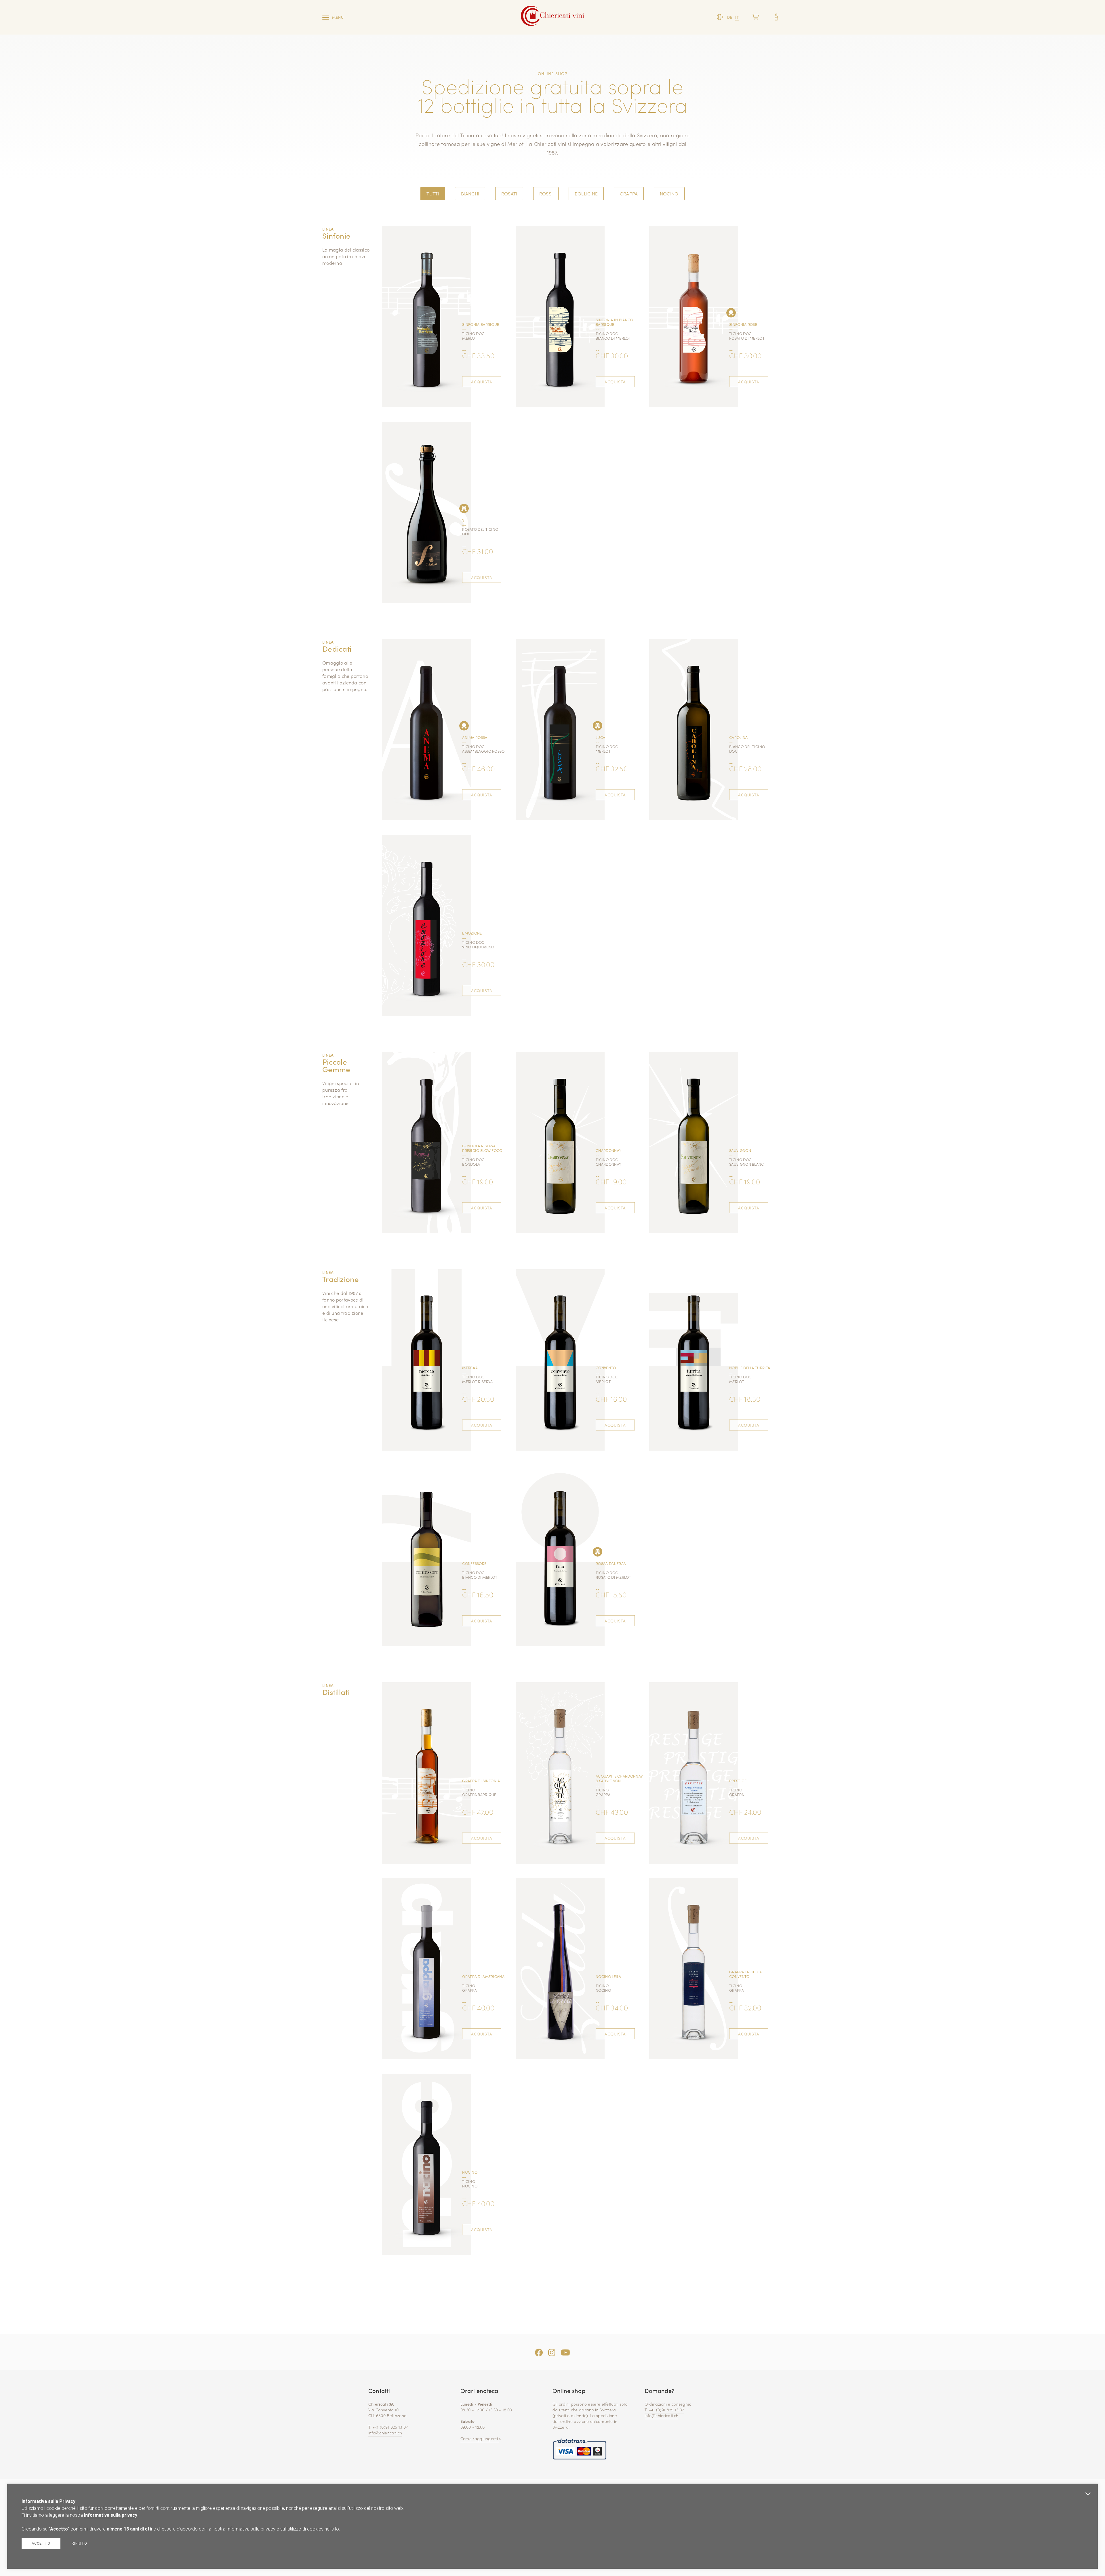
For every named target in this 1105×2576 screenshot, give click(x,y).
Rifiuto (79, 2543)
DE (730, 17)
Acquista (482, 382)
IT (737, 17)
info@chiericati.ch (385, 2433)
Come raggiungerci (480, 2438)
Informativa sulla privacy (111, 2515)
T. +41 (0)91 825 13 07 (664, 2410)
